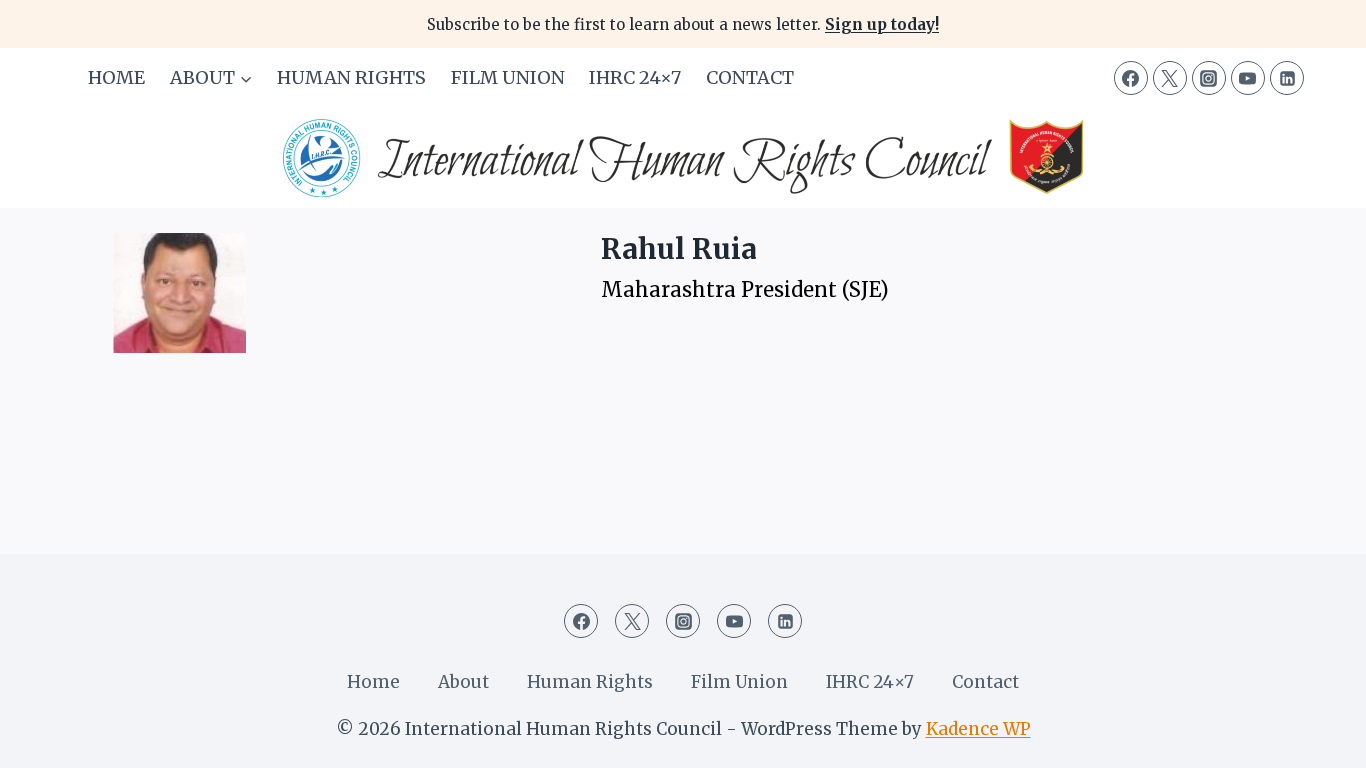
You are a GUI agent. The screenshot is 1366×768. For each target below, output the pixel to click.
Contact (750, 77)
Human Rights (351, 77)
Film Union (508, 77)
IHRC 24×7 (635, 77)
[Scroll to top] (1315, 737)
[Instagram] (1209, 78)
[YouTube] (1248, 78)
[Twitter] (1170, 78)
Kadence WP (978, 729)
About (463, 682)
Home (116, 77)
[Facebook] (1131, 78)
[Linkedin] (1287, 78)
